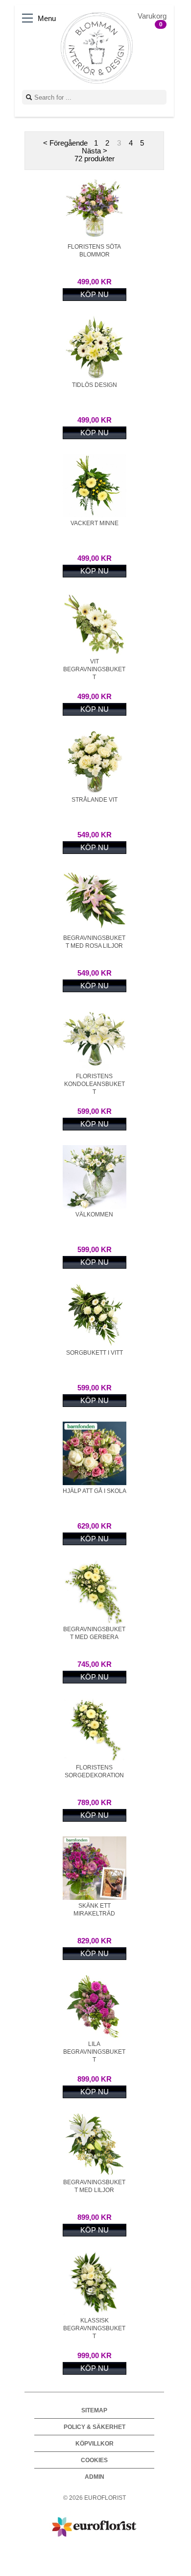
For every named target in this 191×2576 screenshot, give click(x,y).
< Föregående (65, 143)
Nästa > (95, 151)
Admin (95, 2477)
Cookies (94, 2460)
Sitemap (94, 2410)
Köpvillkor (95, 2443)
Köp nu (95, 295)
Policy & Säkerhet (95, 2427)
